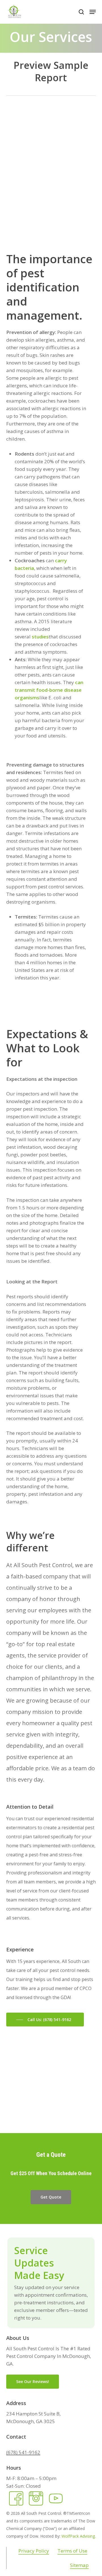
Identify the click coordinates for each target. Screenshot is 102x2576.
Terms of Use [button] (72, 2551)
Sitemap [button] (79, 2565)
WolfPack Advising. (79, 2536)
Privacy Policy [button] (34, 2551)
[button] (93, 12)
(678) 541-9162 (23, 2452)
